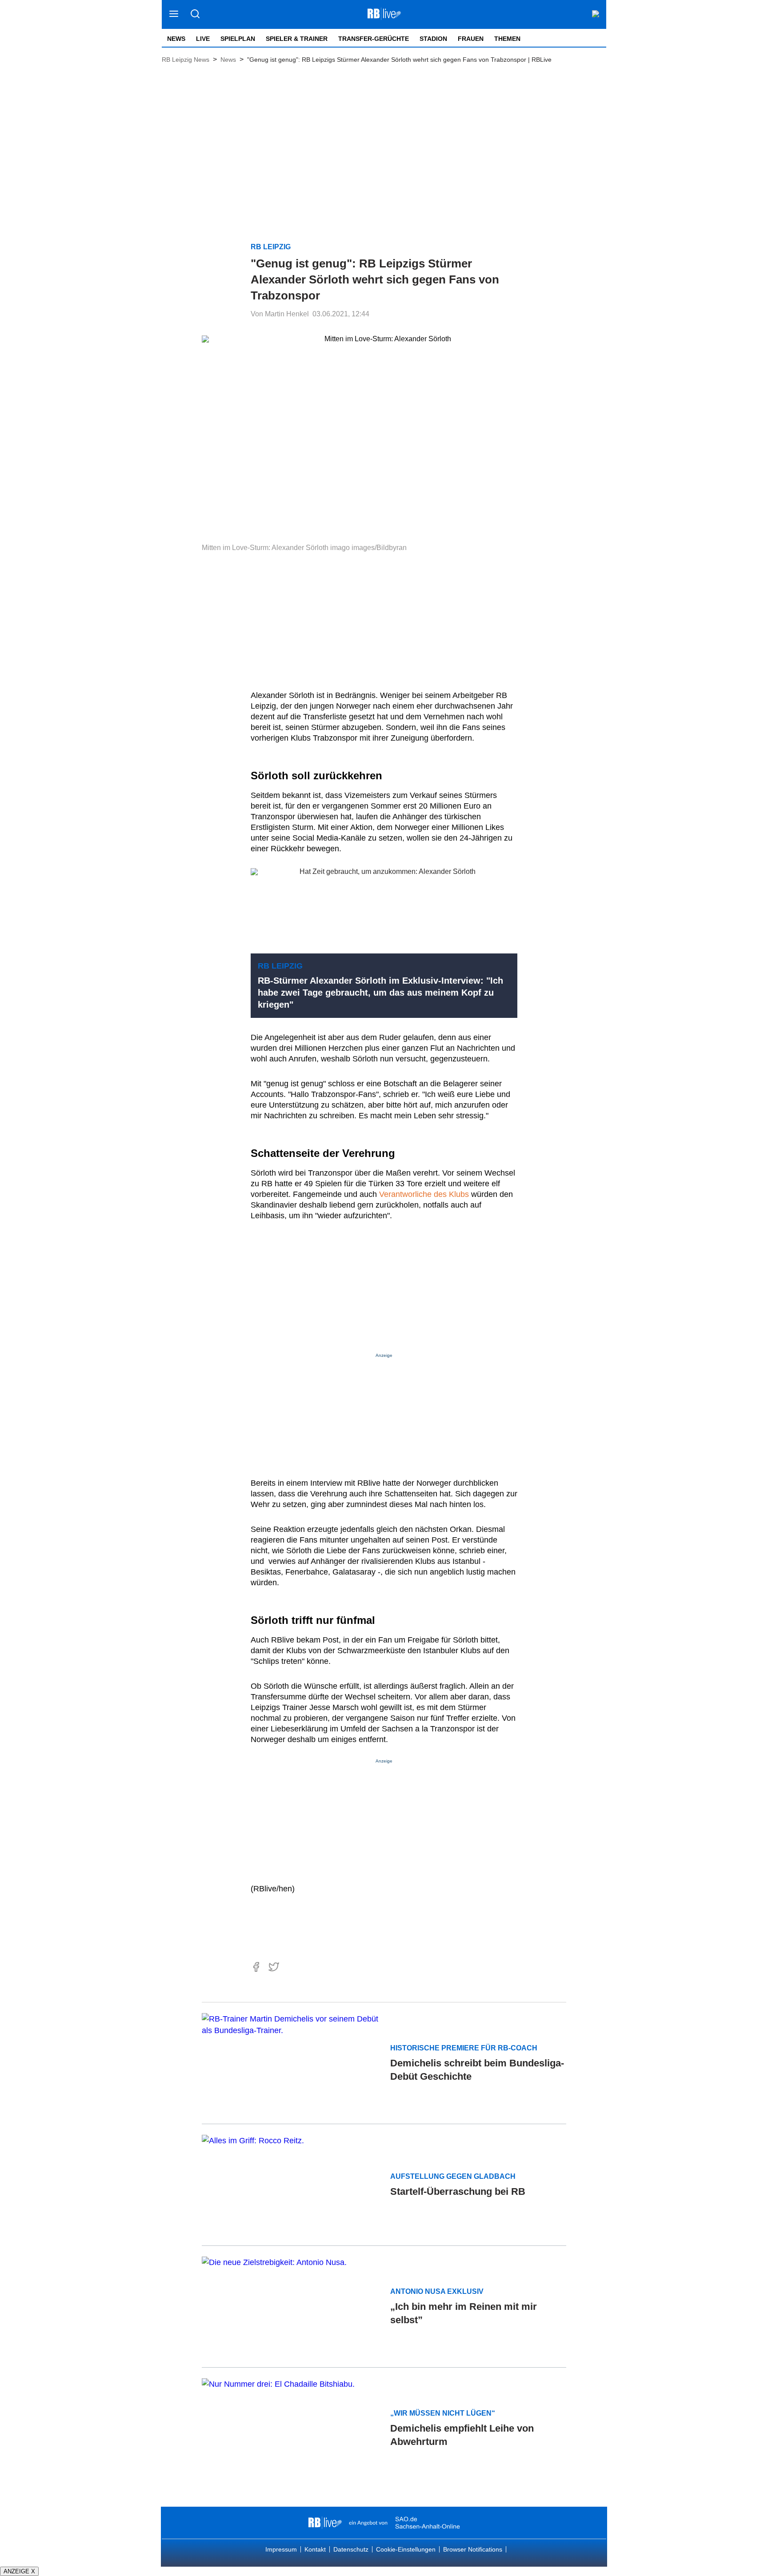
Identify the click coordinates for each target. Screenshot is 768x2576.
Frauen (471, 39)
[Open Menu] (174, 14)
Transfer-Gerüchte (374, 39)
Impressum (281, 2549)
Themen (507, 39)
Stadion (433, 39)
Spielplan (238, 39)
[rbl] (325, 2523)
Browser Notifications (473, 2549)
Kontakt (315, 2549)
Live (203, 39)
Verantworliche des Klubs (425, 1194)
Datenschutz (351, 2549)
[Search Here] (195, 14)
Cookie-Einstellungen (406, 2549)
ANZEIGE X (19, 2571)
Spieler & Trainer (297, 39)
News (176, 39)
